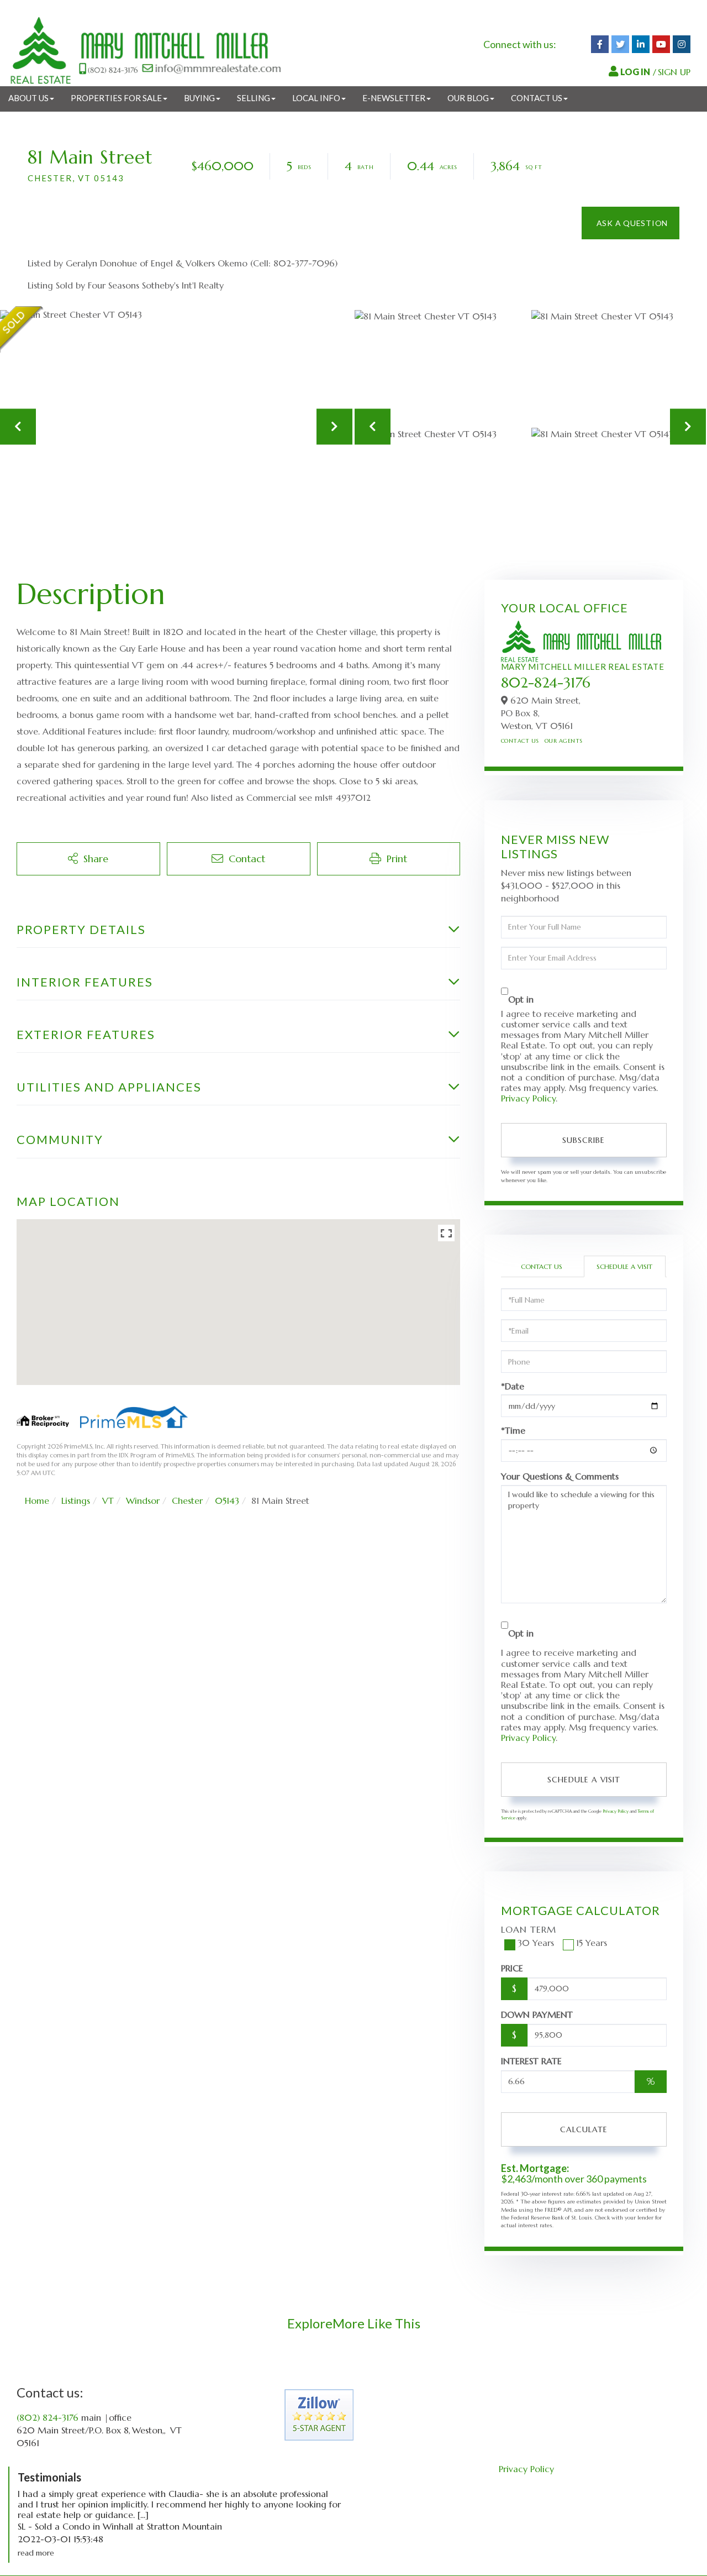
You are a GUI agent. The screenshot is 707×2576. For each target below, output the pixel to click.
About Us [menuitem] (28, 98)
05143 (227, 1501)
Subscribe (584, 1140)
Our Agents (564, 741)
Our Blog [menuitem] (468, 98)
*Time (513, 1431)
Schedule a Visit (624, 1266)
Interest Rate (531, 2061)
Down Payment (537, 2014)
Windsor (143, 1501)
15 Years (592, 1943)
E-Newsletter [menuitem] (394, 98)
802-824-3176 (546, 683)
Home (37, 1501)
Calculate (584, 2129)
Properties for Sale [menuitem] (116, 98)
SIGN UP (674, 72)
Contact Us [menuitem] (537, 98)
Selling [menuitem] (254, 98)
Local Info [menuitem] (316, 98)
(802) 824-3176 (48, 2417)
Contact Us (520, 741)
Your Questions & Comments (560, 1476)
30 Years (536, 1943)
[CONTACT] (631, 223)
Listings (76, 1501)
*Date (513, 1386)
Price (512, 1968)
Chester (187, 1501)
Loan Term (529, 1929)
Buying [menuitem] (199, 98)
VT (108, 1501)
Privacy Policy (528, 1098)
